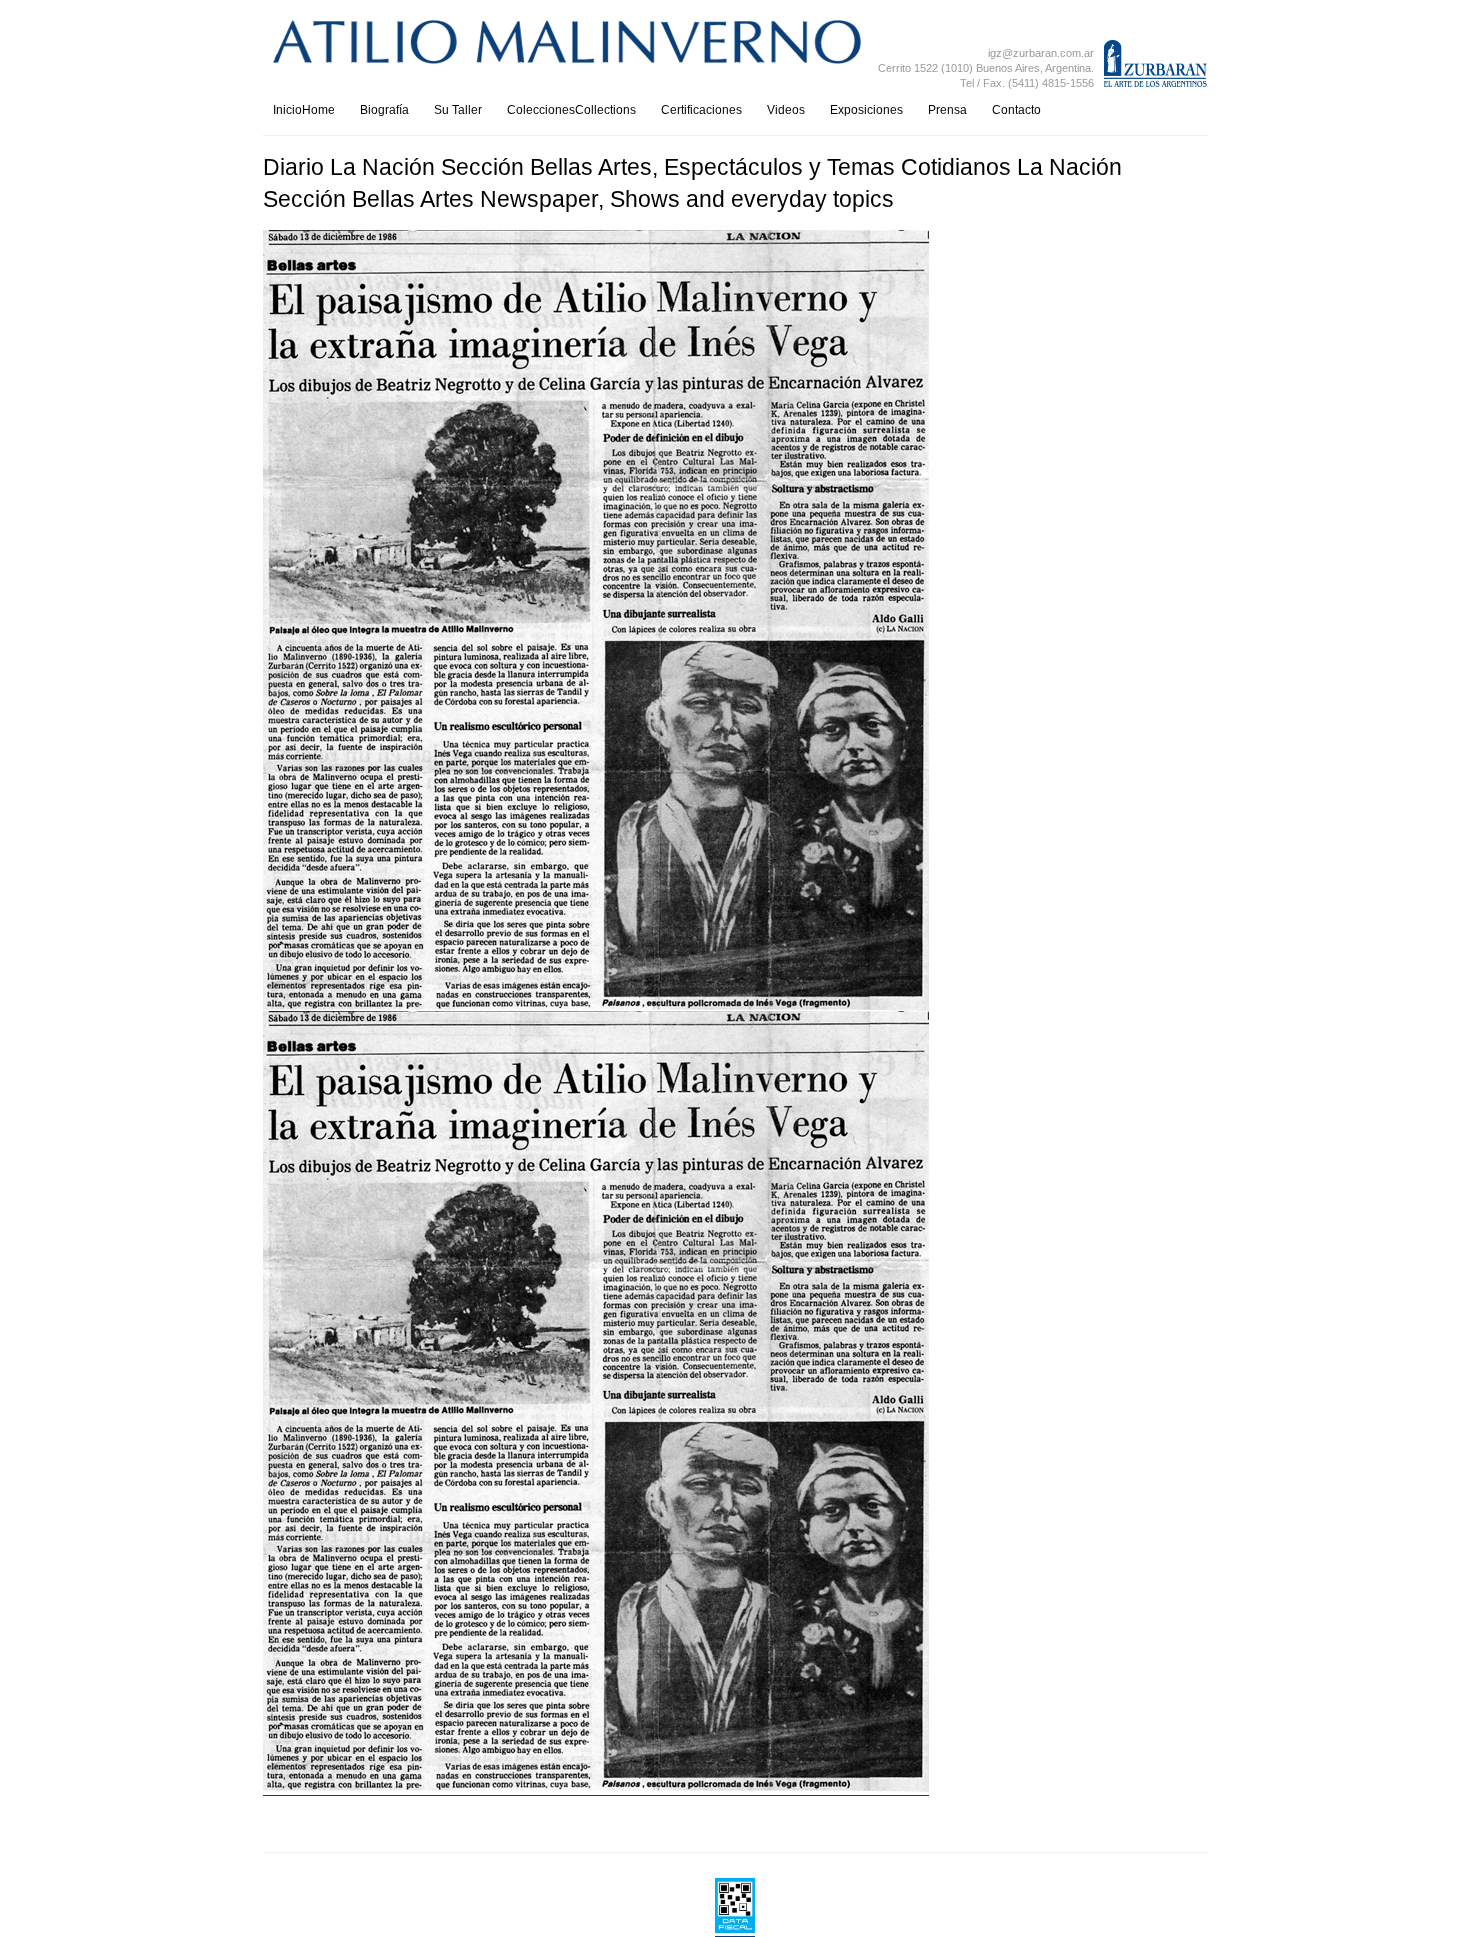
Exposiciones (866, 110)
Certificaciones (701, 110)
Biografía (384, 110)
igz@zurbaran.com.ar (1041, 53)
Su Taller (458, 110)
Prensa (947, 110)
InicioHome (304, 110)
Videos (786, 110)
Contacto (1016, 110)
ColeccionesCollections (571, 110)
